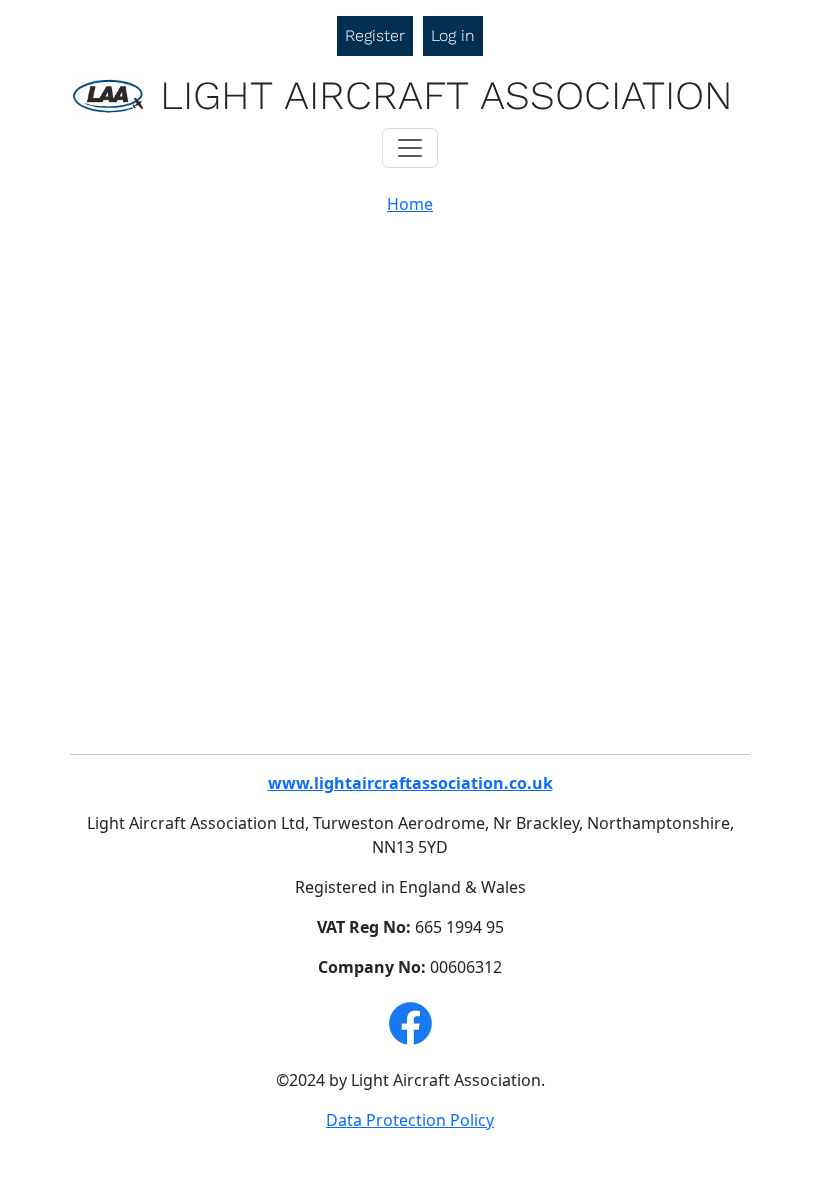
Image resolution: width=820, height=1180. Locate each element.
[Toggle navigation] (410, 148)
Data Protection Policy (410, 1120)
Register (375, 35)
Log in (453, 35)
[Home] (116, 96)
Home (410, 204)
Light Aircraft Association (446, 95)
